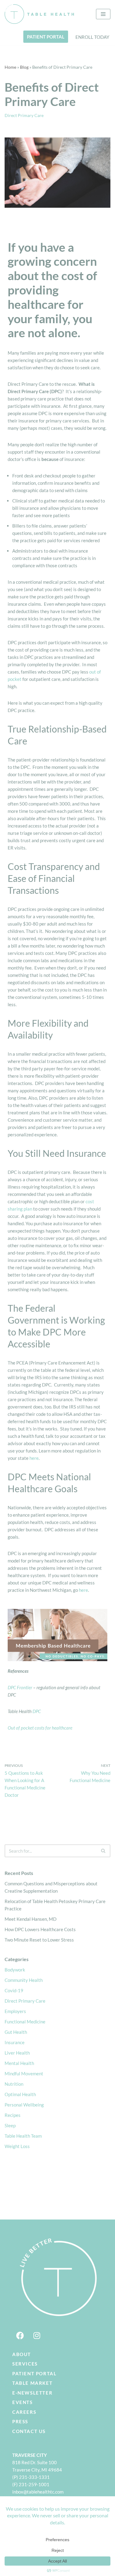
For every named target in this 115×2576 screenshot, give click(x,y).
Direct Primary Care (24, 115)
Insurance (15, 2042)
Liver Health (17, 2053)
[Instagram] (37, 2336)
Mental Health (19, 2063)
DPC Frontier (20, 1687)
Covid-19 (14, 1990)
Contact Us (29, 2431)
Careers (24, 2412)
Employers (15, 2011)
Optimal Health (20, 2094)
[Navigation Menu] (103, 14)
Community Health (24, 1980)
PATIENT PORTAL (46, 37)
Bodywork (15, 1970)
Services (25, 2364)
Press (20, 2421)
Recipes (13, 2115)
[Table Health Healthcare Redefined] (39, 14)
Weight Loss (17, 2146)
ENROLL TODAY (92, 37)
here (34, 1458)
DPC (37, 1711)
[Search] (103, 1851)
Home (10, 67)
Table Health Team (23, 2136)
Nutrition (14, 2084)
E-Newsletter (32, 2393)
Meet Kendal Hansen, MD (31, 1919)
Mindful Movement (24, 2074)
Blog (24, 67)
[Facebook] (20, 2336)
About (22, 2354)
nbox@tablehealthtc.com (38, 2492)
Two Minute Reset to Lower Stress (39, 1940)
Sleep (10, 2125)
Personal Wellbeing (24, 2105)
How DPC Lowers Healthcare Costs (40, 1929)
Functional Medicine (25, 2022)
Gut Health (16, 2032)
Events (23, 2402)
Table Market (32, 2383)
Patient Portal (34, 2373)
